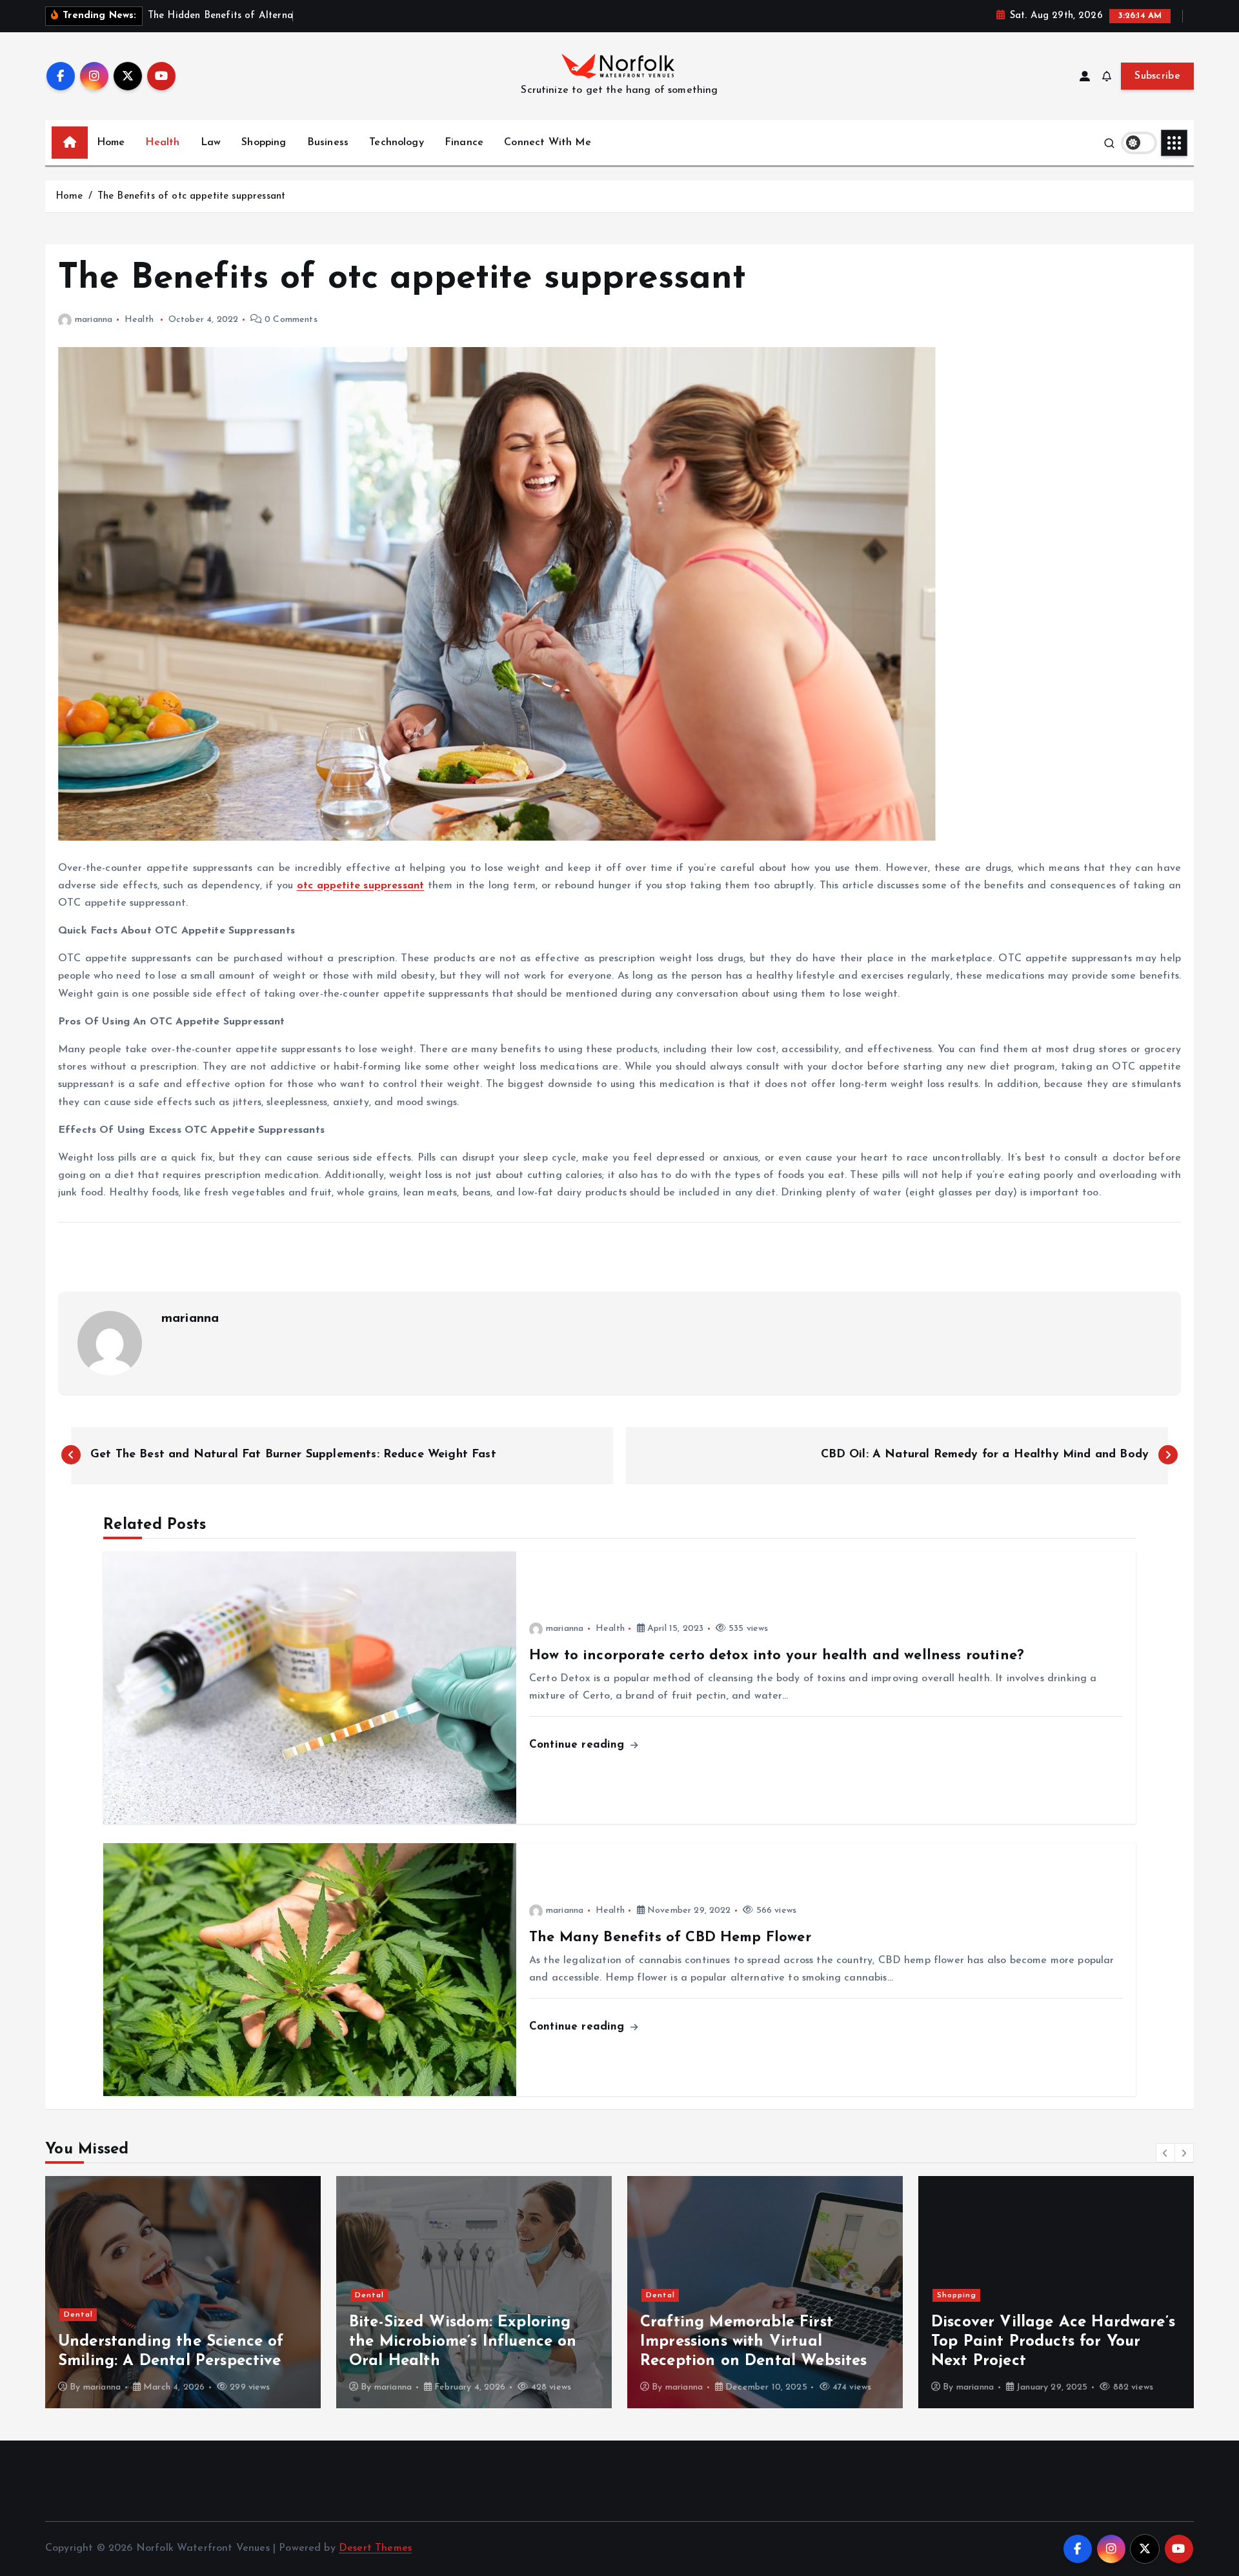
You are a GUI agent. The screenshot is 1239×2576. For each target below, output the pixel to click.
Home (111, 143)
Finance (464, 143)
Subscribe (1157, 76)
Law (211, 143)
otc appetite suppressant (361, 886)
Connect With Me (547, 143)
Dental (91, 2295)
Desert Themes (375, 2548)
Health (162, 143)
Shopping (264, 143)
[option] (196, 2292)
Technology (397, 143)
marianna (94, 320)
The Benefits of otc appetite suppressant (191, 196)
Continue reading (579, 1745)
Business (328, 143)
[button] (1165, 2153)
